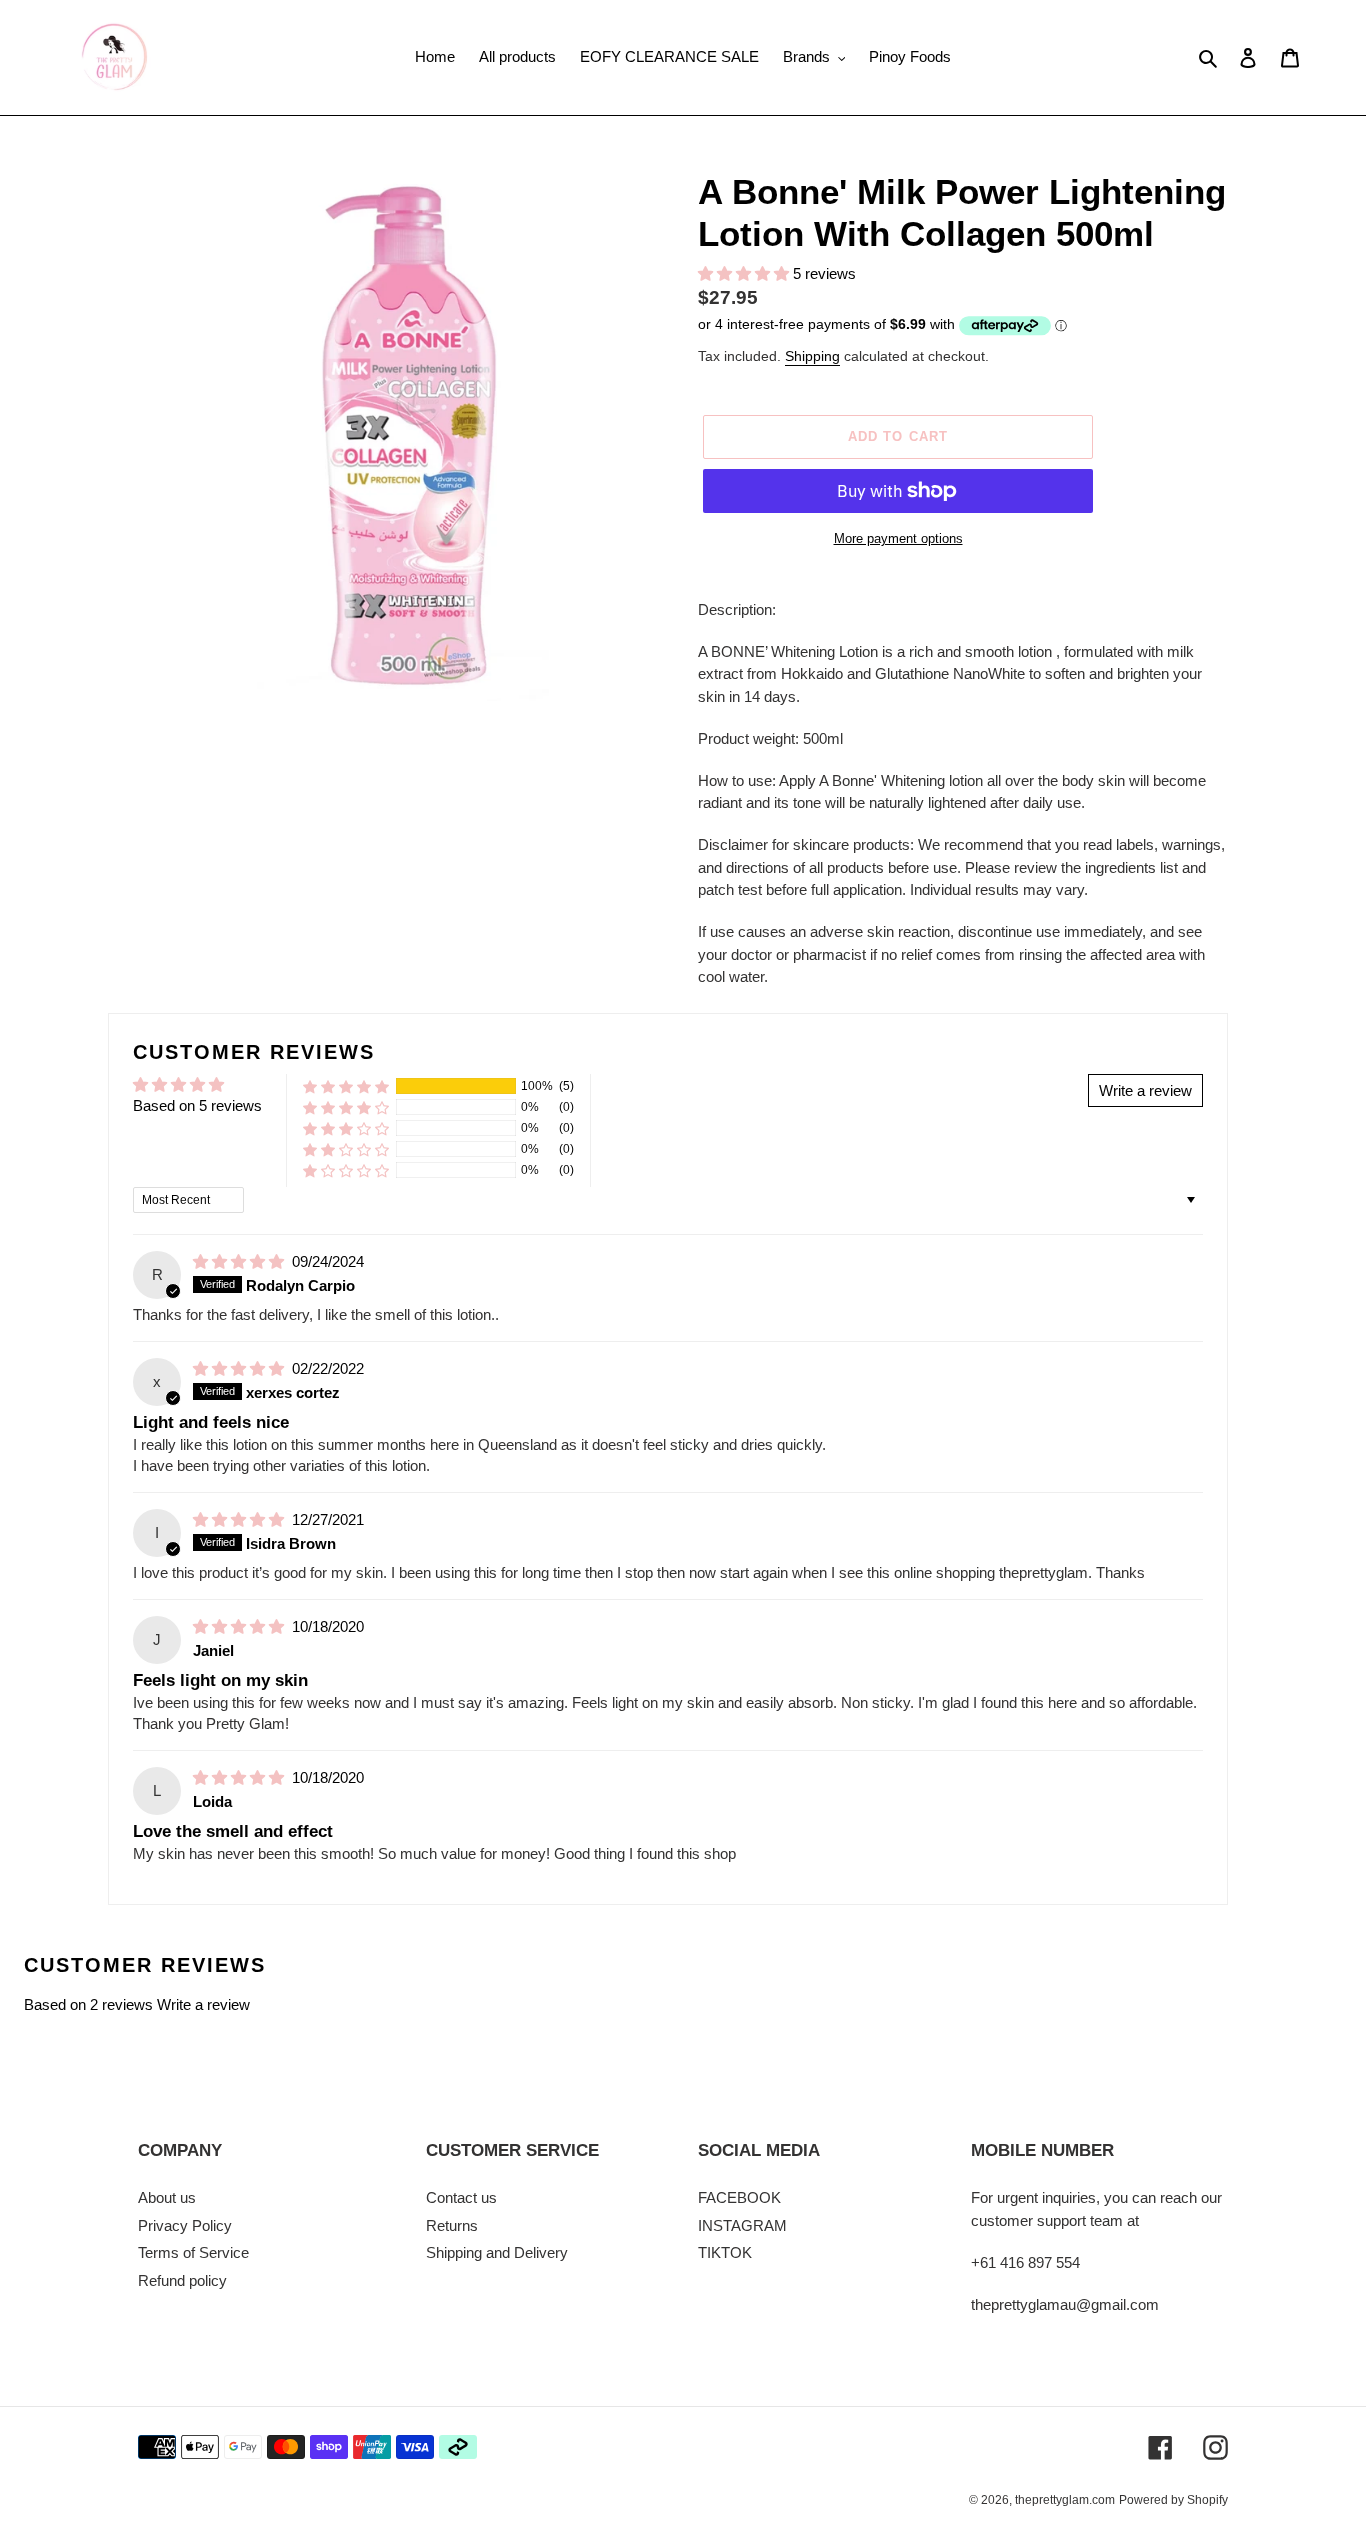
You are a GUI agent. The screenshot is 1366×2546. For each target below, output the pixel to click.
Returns (452, 2225)
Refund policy (182, 2280)
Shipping (812, 356)
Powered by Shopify (1173, 2500)
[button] (745, 273)
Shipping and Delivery (497, 2252)
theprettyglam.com (1065, 2500)
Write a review (203, 2004)
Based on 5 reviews (197, 1105)
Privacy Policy (185, 2225)
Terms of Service (193, 2252)
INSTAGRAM (742, 2225)
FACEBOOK (739, 2197)
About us (167, 2197)
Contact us (461, 2197)
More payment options (898, 538)
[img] (240, 1261)
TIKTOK (725, 2252)
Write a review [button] (1145, 1090)
